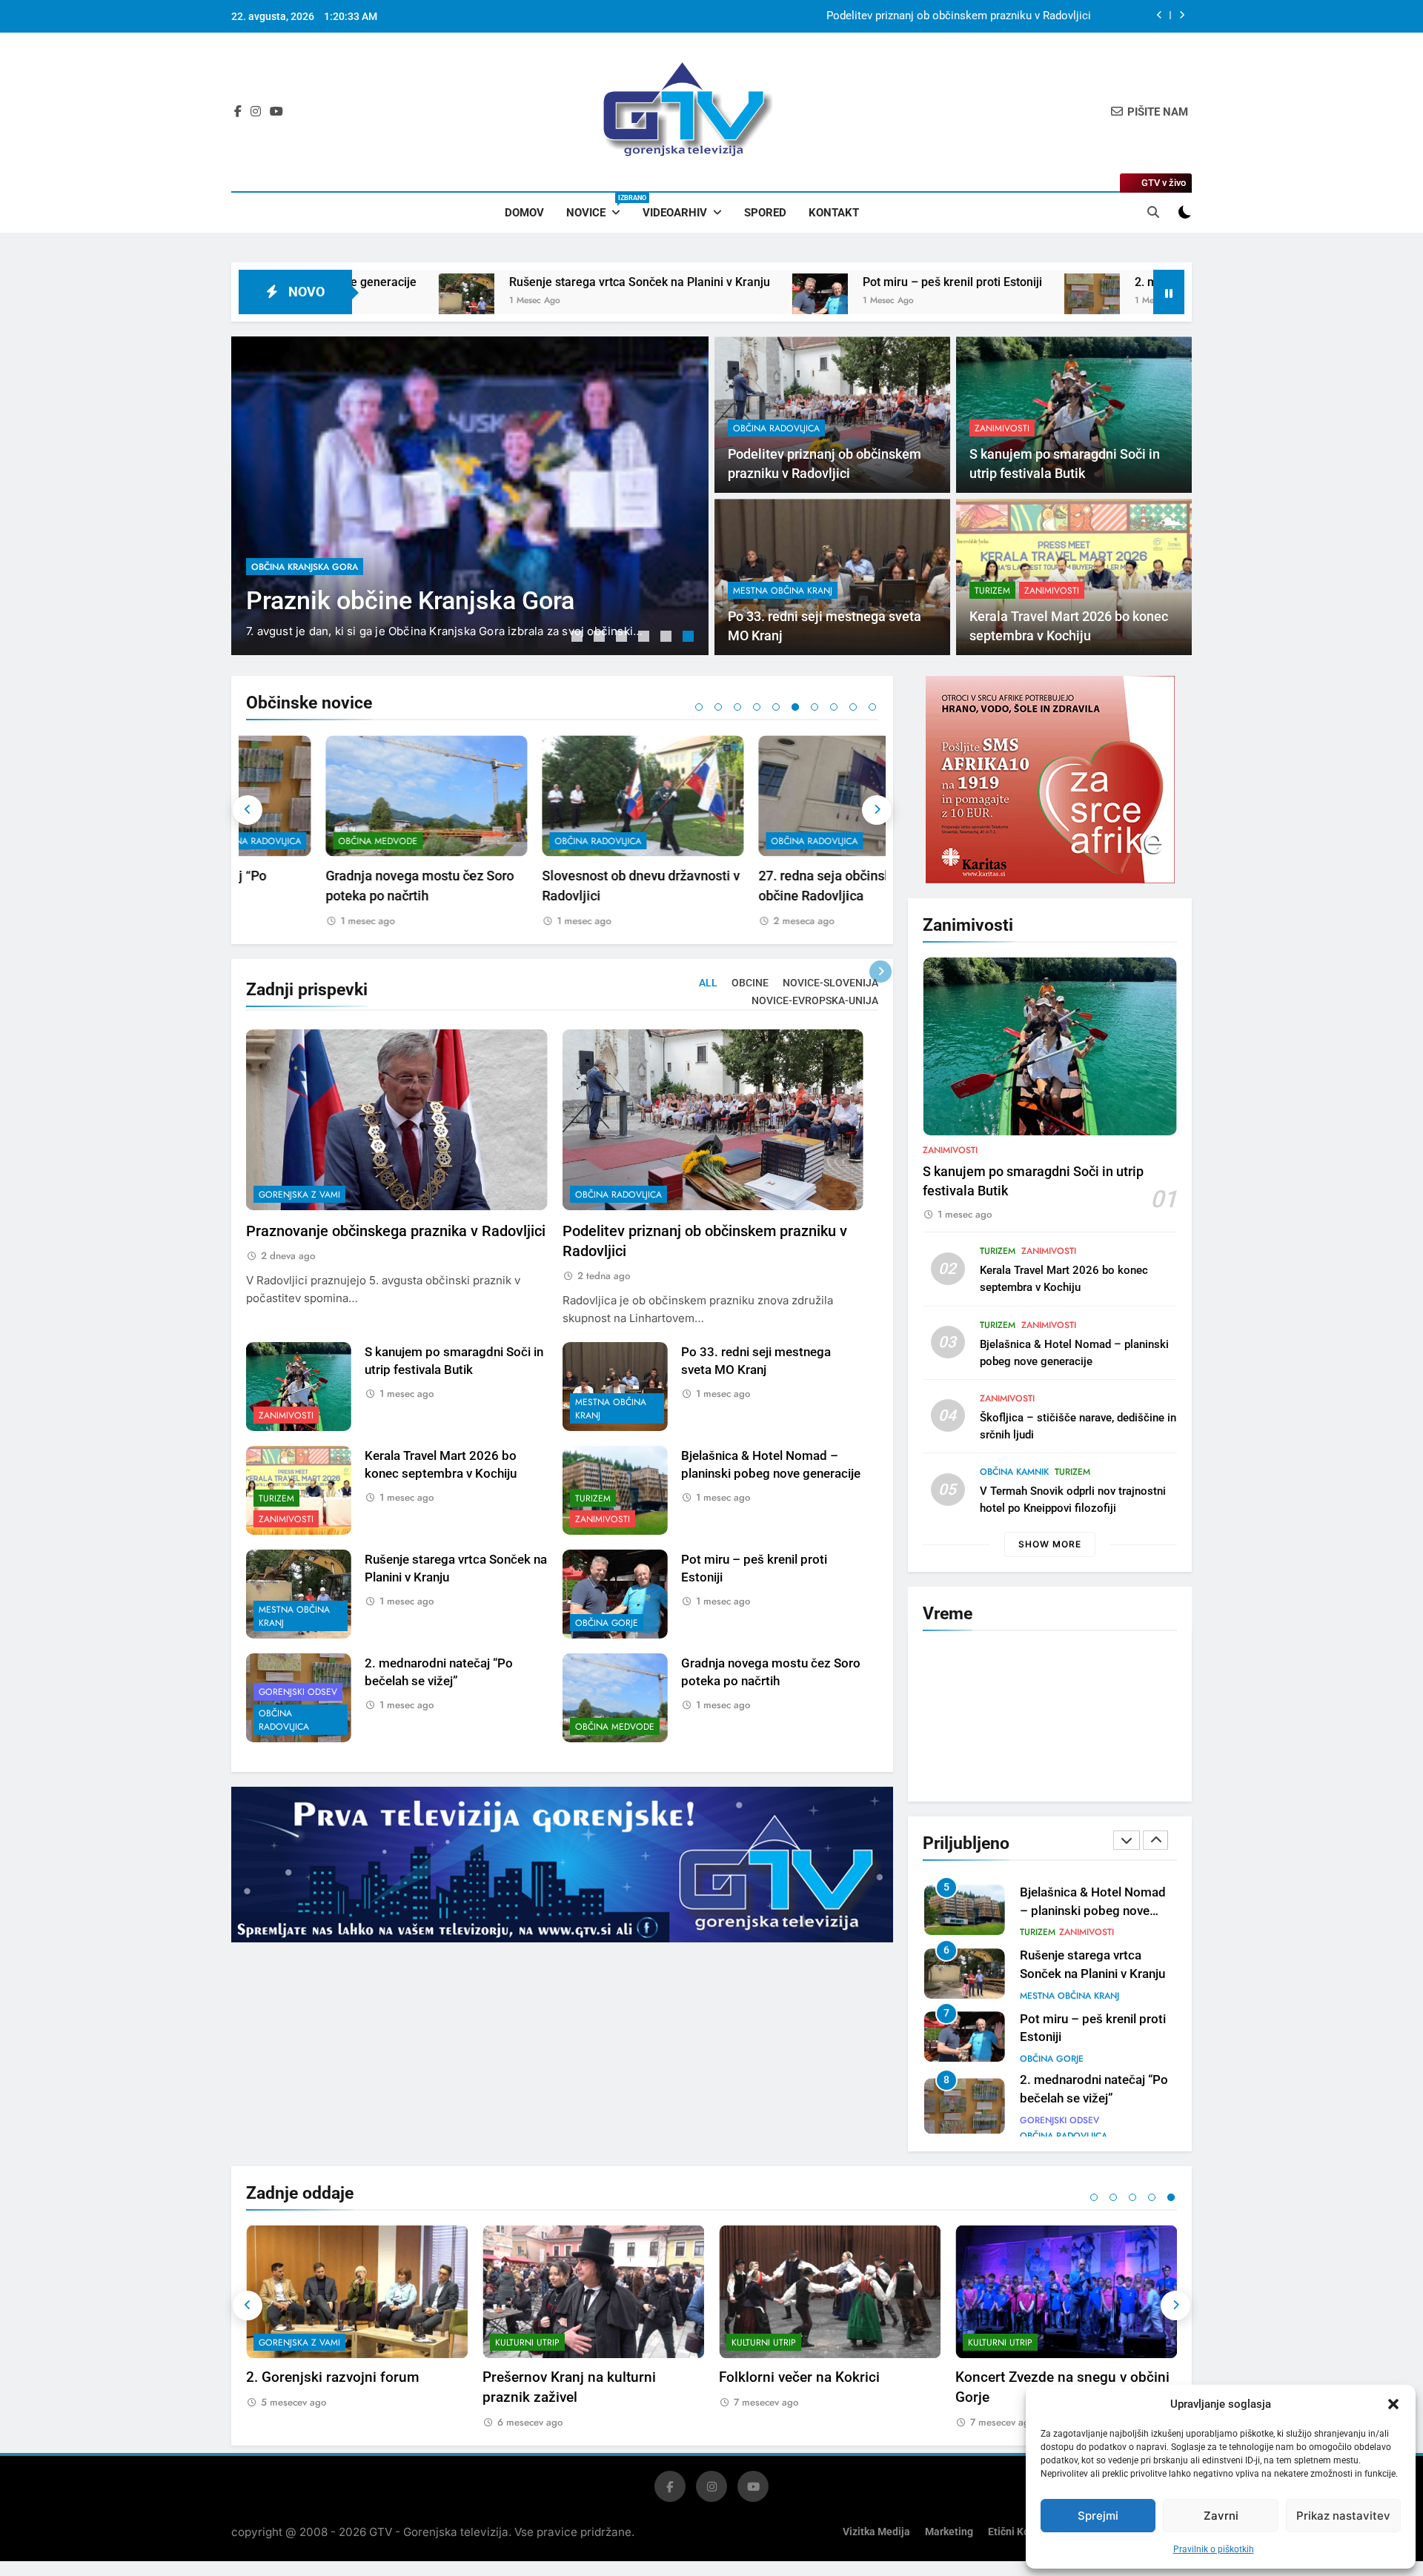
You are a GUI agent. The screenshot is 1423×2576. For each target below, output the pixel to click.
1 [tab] (579, 638)
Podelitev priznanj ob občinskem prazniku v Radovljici (959, 16)
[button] (1393, 2404)
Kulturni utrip (527, 2335)
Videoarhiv (675, 213)
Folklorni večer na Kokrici (799, 2370)
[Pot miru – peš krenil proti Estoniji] (598, 301)
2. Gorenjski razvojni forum (333, 2370)
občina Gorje (607, 1623)
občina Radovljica (295, 520)
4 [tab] (646, 638)
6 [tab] (690, 638)
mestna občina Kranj (783, 591)
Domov (524, 213)
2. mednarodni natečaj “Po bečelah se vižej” (1030, 282)
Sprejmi (1098, 2516)
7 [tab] (815, 707)
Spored (765, 213)
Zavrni (1221, 2516)
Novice (599, 207)
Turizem (992, 591)
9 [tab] (853, 707)
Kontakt (834, 213)
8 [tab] (834, 707)
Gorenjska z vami (299, 1195)
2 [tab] (601, 638)
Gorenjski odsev (298, 1692)
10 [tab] (872, 707)
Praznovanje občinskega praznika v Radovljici (396, 1231)
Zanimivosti (1002, 428)
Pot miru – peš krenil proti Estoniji (731, 282)
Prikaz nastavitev (1343, 2516)
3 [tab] (623, 638)
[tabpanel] (470, 496)
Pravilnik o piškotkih (1214, 2549)
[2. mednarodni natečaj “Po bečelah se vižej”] (870, 301)
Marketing (949, 2525)
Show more (1050, 1544)
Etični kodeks (1020, 2525)
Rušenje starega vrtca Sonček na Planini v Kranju (418, 282)
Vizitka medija (876, 2525)
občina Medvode (298, 841)
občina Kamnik (1014, 1472)
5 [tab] (668, 638)
